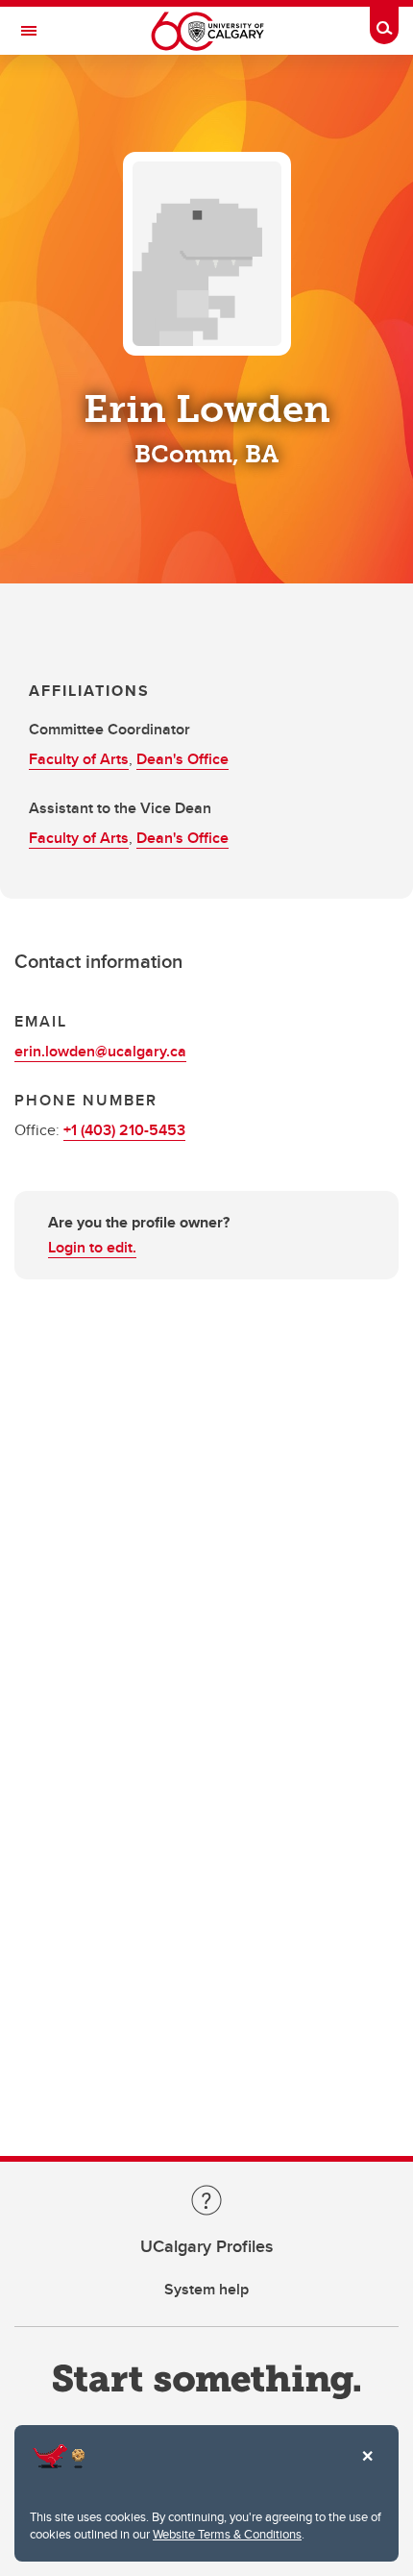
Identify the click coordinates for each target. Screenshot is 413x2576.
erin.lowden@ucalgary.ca (100, 1051)
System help (206, 2289)
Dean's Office (182, 759)
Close (367, 2469)
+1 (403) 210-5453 (124, 1130)
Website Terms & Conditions (227, 2534)
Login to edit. (92, 1247)
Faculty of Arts (79, 759)
